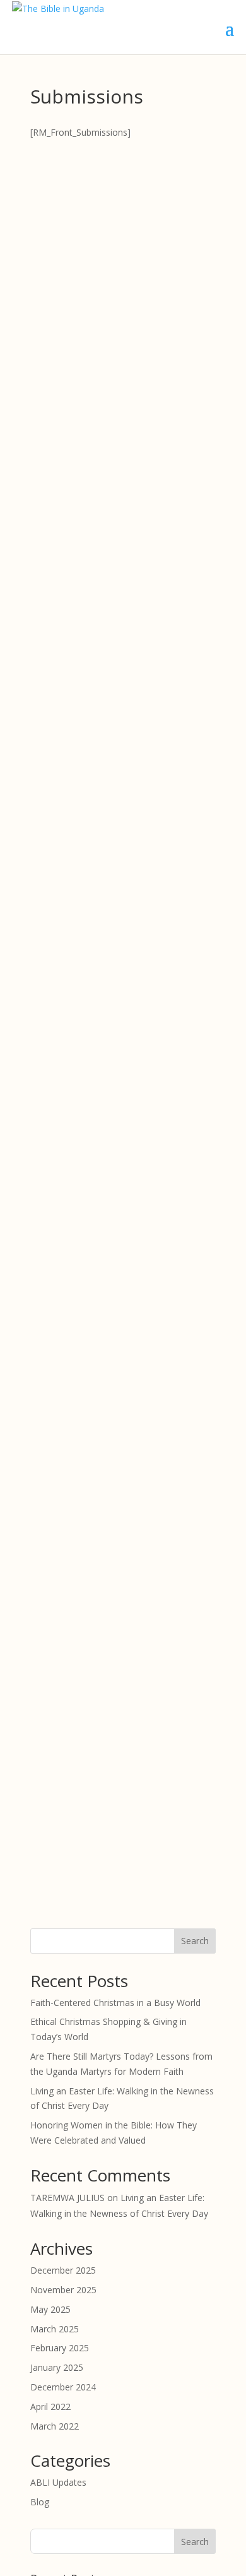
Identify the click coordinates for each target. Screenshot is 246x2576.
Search (195, 1941)
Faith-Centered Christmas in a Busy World (115, 2003)
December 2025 (63, 2270)
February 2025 (60, 2348)
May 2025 (50, 2309)
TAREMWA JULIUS (67, 2198)
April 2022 (50, 2407)
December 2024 (63, 2387)
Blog (40, 2502)
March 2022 (55, 2426)
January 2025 (57, 2367)
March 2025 (55, 2329)
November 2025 (63, 2290)
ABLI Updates (58, 2482)
